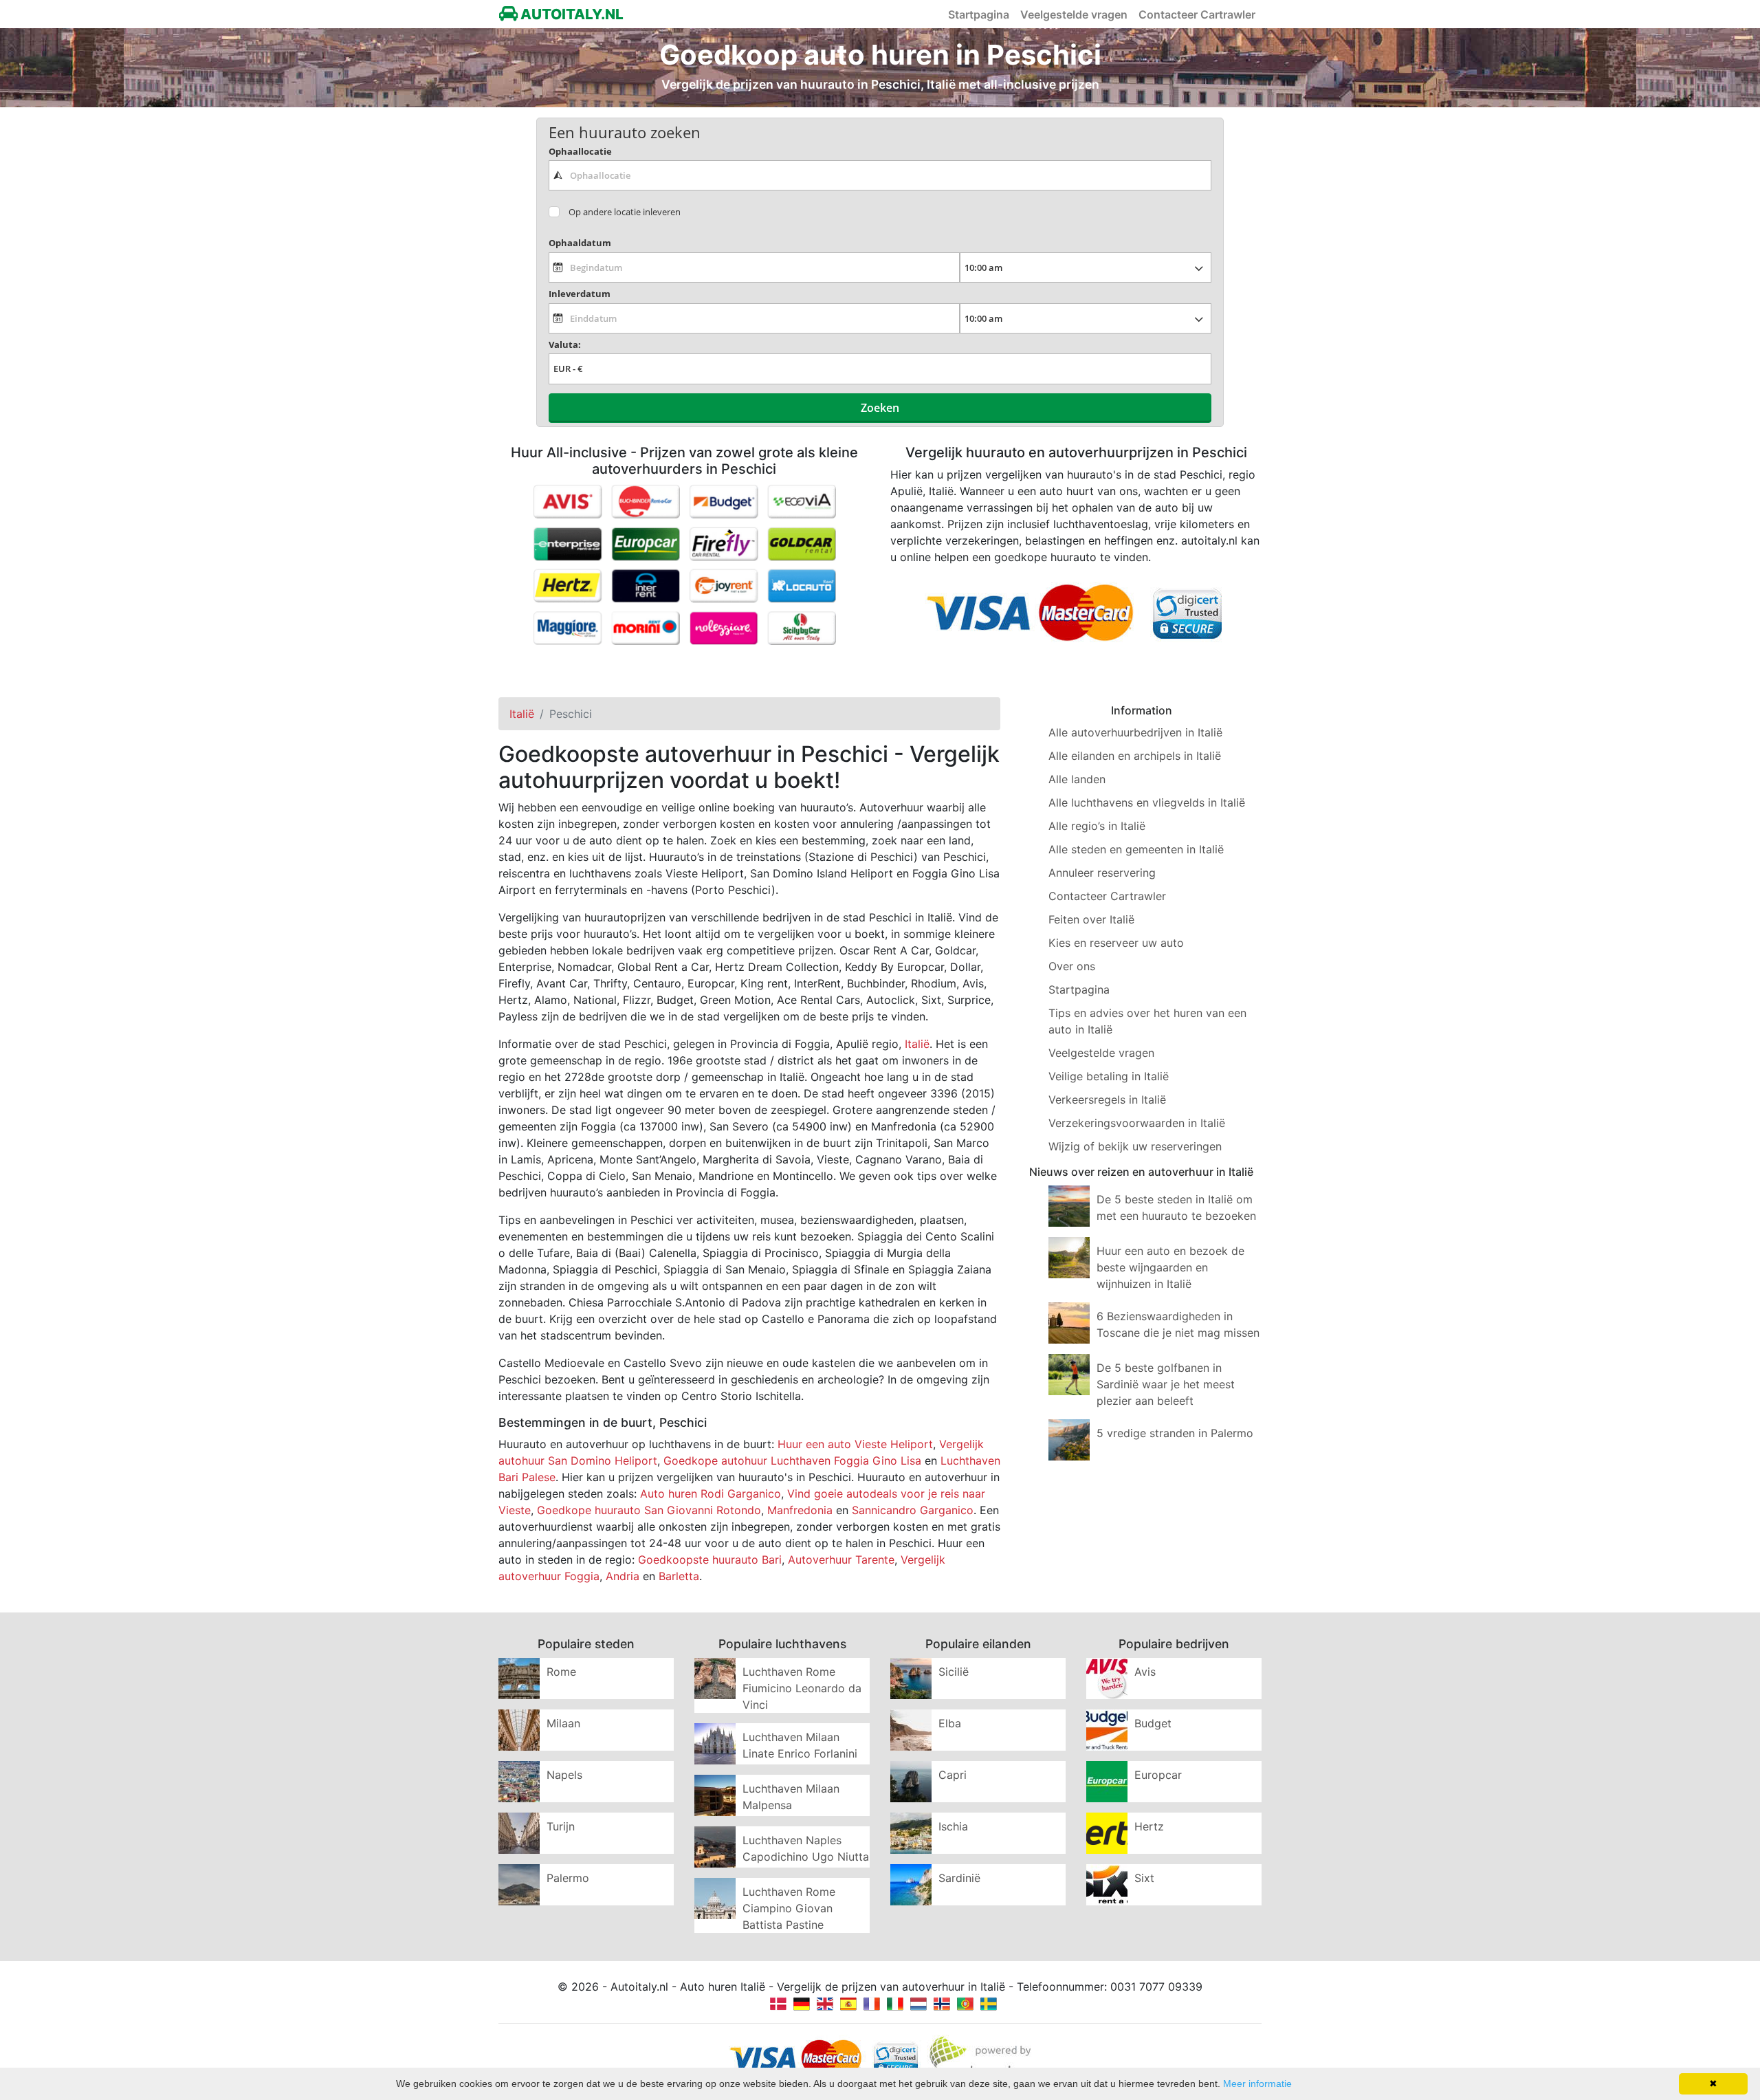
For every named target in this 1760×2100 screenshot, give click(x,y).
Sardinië (959, 1878)
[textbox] (880, 175)
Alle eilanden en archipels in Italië (1135, 756)
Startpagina (979, 14)
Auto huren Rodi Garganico (711, 1494)
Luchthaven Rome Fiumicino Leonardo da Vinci (802, 1688)
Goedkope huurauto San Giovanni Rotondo (649, 1510)
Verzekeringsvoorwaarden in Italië (1137, 1123)
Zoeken (880, 408)
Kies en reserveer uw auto (1116, 943)
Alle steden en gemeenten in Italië (1136, 849)
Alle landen (1077, 779)
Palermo (568, 1878)
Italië (917, 1044)
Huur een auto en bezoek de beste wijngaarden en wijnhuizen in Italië (1170, 1267)
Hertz (1149, 1826)
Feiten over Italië (1091, 919)
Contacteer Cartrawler (1197, 14)
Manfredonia (800, 1510)
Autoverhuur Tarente (841, 1560)
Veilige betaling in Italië (1109, 1076)
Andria (623, 1576)
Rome (561, 1672)
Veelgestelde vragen (1074, 14)
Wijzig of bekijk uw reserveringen (1135, 1146)
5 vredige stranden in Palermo (1175, 1433)
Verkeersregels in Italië (1107, 1100)
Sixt (1144, 1878)
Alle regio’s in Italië (1097, 826)
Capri (953, 1775)
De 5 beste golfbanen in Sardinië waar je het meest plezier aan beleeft (1166, 1384)
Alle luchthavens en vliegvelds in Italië (1147, 802)
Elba (950, 1723)
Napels (564, 1775)
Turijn (561, 1826)
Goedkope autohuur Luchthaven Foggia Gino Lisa (792, 1461)
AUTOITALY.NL (571, 14)
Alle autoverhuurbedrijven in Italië (1135, 732)
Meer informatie (1257, 2083)
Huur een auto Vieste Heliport (855, 1444)
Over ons (1072, 966)
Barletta (679, 1576)
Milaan (563, 1723)
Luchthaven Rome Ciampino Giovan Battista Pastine (789, 1908)
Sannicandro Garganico (913, 1510)
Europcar (1158, 1775)
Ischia (953, 1826)
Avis (1145, 1672)
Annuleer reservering (1102, 873)
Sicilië (954, 1672)
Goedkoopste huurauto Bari (710, 1560)
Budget (1153, 1723)
